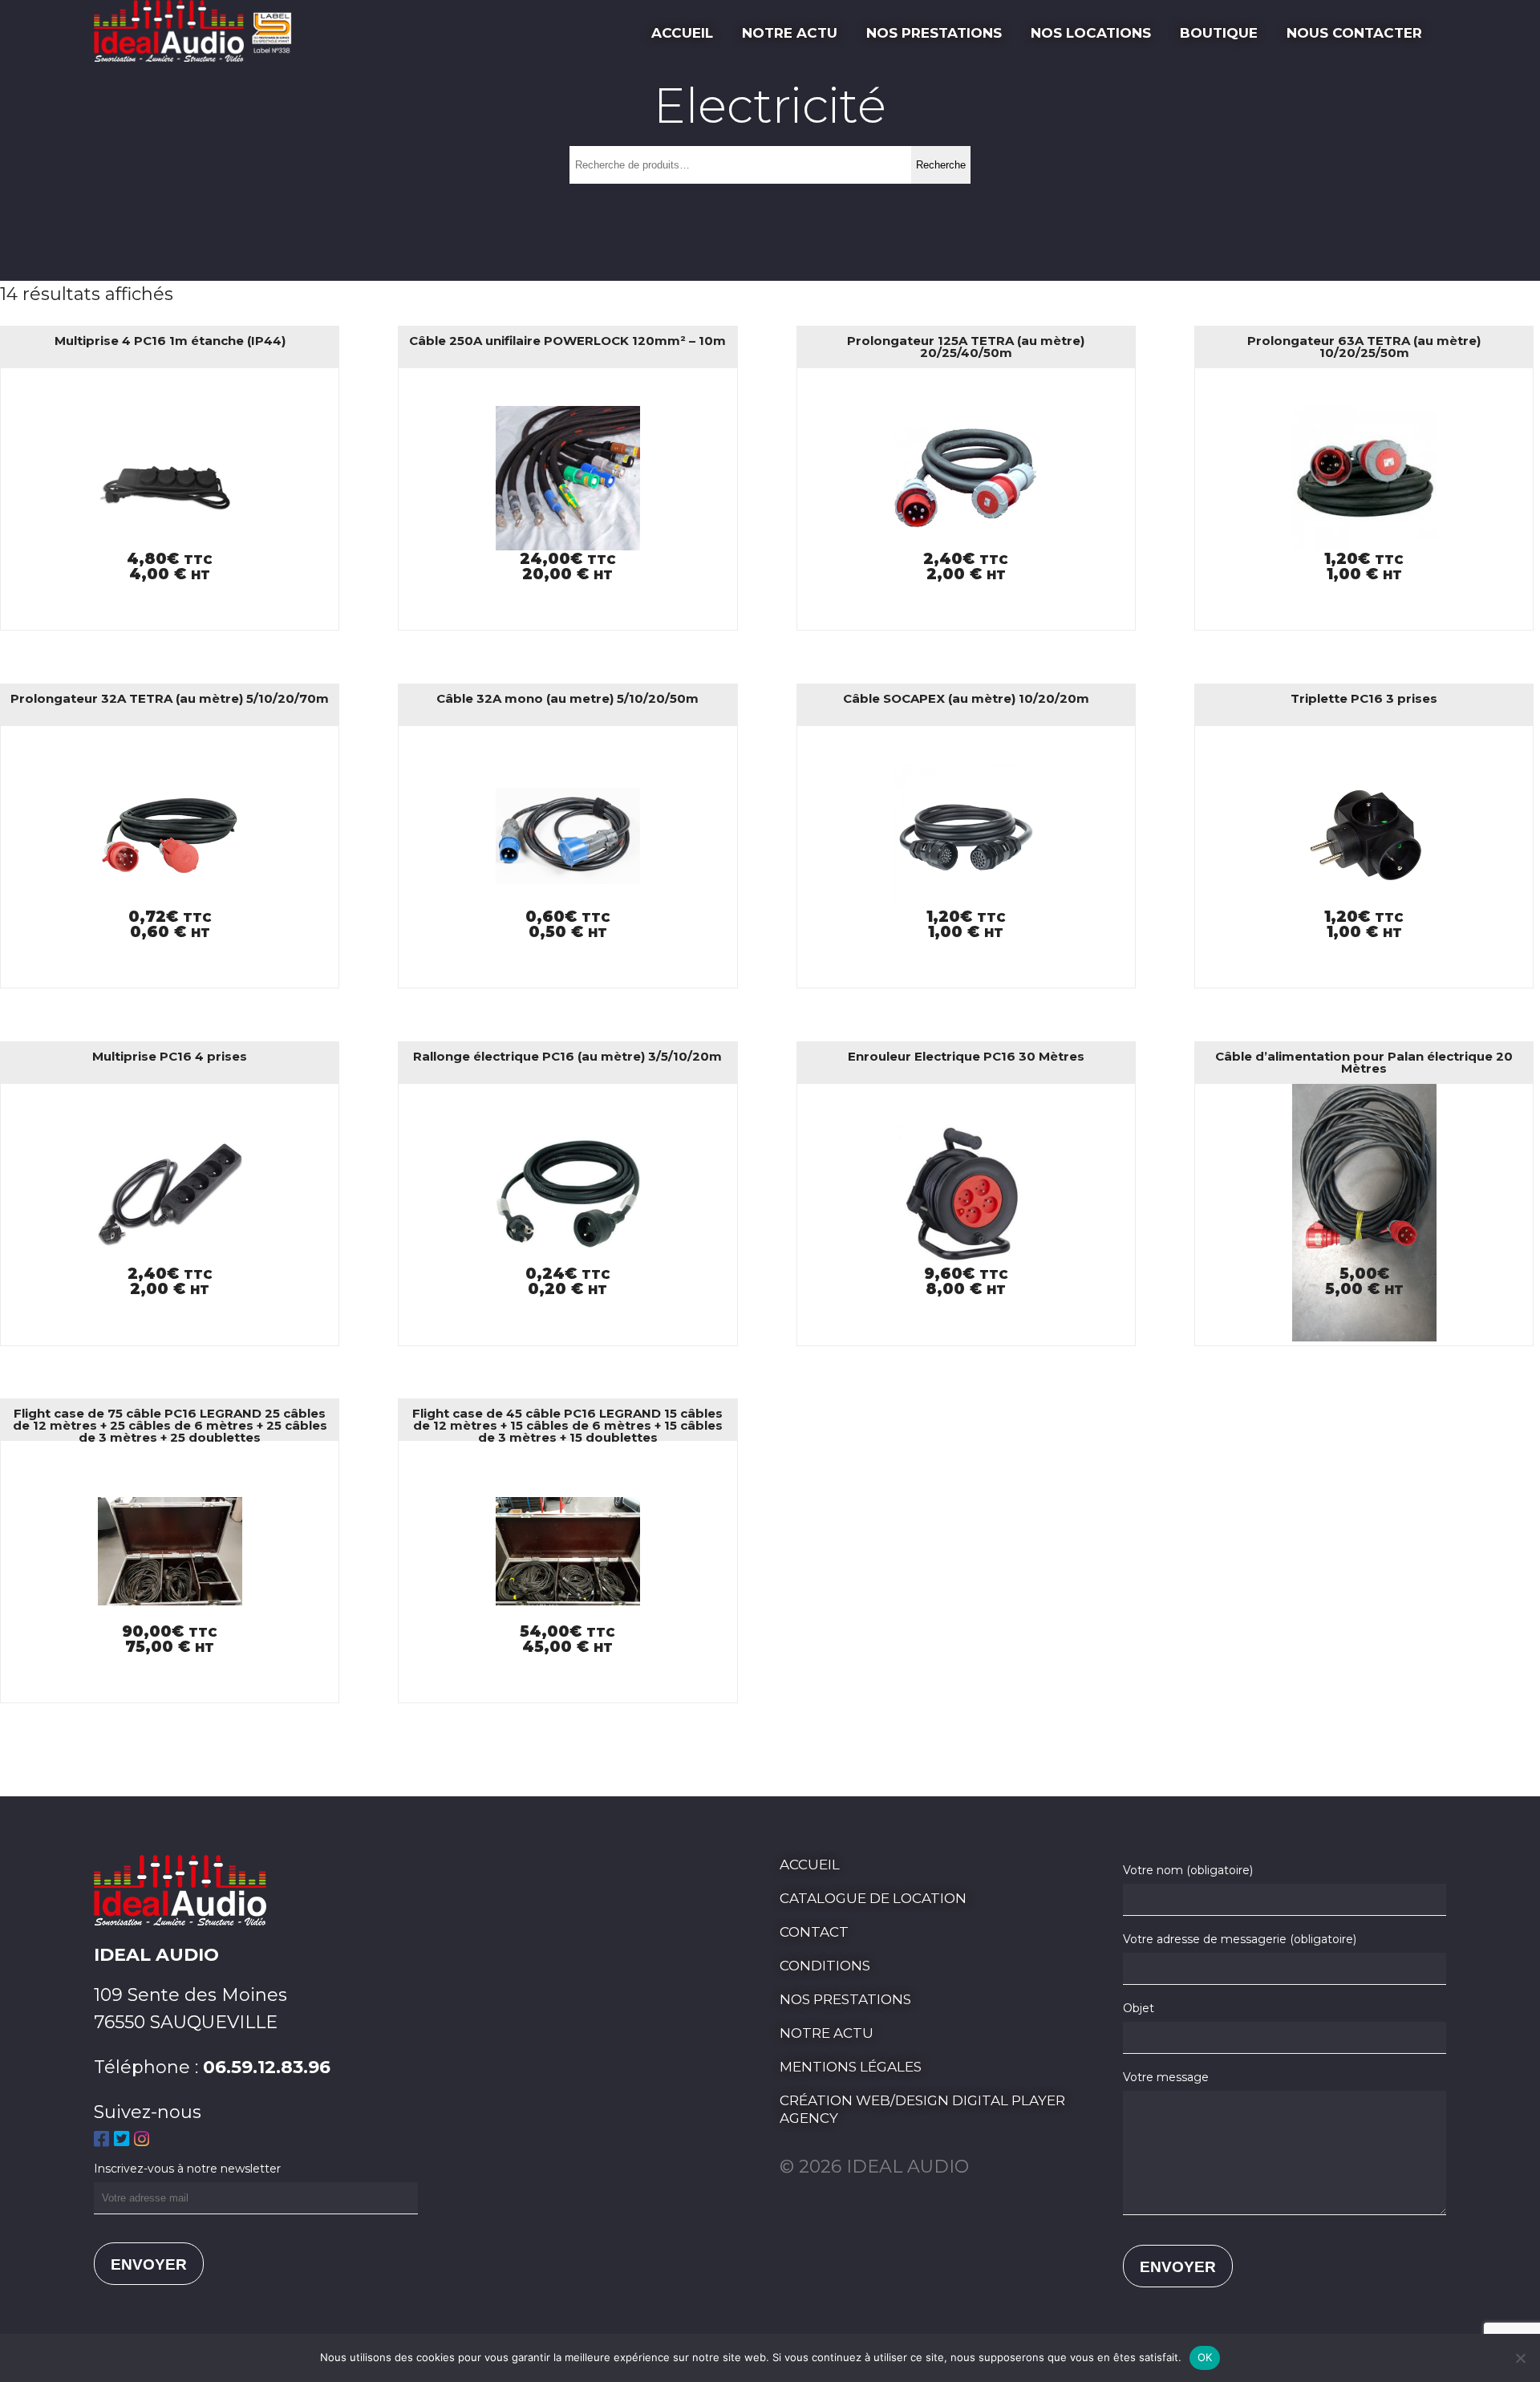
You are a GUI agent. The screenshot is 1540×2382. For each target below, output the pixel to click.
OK (1205, 2357)
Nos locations (1091, 33)
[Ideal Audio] (199, 56)
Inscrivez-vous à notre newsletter (187, 2169)
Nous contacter (1354, 33)
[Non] (1520, 2358)
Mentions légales (851, 2067)
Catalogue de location (873, 1898)
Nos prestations (934, 33)
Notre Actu (790, 33)
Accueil (682, 33)
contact (814, 1932)
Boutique (1219, 33)
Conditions (825, 1966)
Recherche (941, 165)
